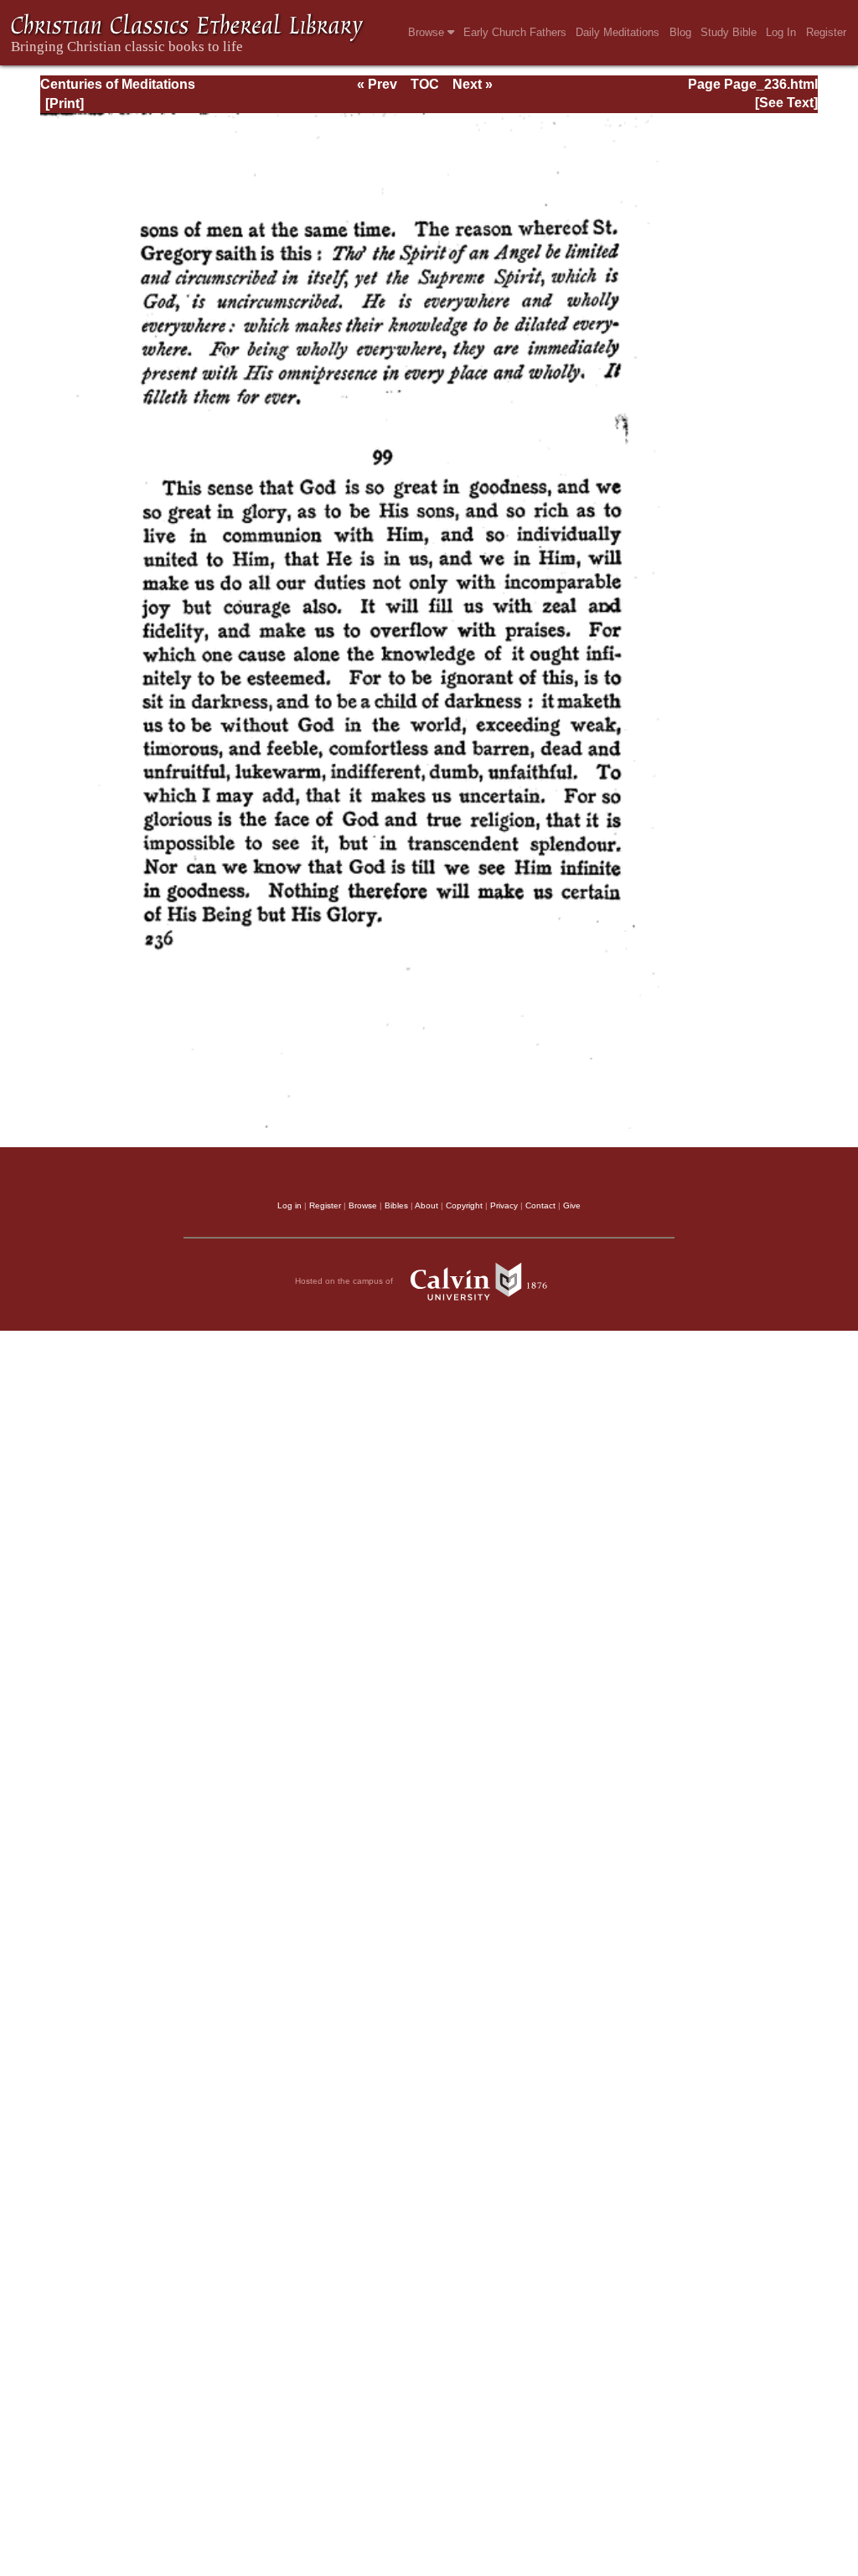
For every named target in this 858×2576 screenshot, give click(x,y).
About (426, 1205)
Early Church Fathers (515, 32)
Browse (428, 32)
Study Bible (729, 32)
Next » (473, 84)
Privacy (504, 1205)
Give (572, 1205)
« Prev (377, 84)
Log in (289, 1205)
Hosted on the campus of (345, 1281)
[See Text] (786, 103)
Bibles (396, 1205)
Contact (540, 1205)
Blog (680, 32)
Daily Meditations (618, 32)
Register (826, 32)
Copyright (464, 1205)
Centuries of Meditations (118, 84)
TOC (425, 84)
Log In (781, 32)
